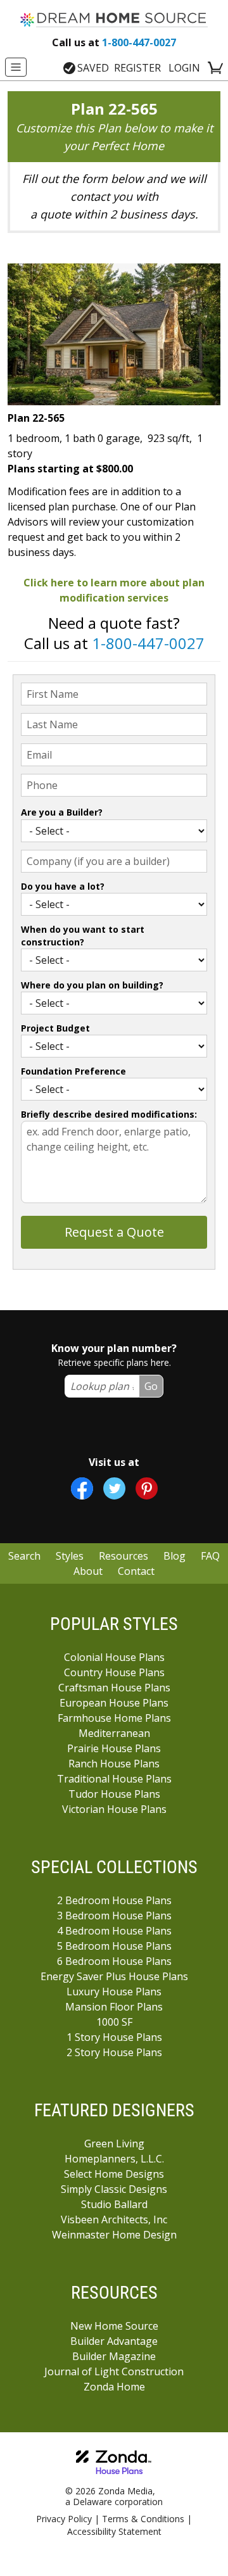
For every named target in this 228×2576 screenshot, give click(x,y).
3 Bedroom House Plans (114, 1916)
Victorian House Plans (114, 1809)
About (88, 1571)
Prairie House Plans (114, 1748)
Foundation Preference (73, 1071)
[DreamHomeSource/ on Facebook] (82, 1488)
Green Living (114, 2144)
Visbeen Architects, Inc (114, 2219)
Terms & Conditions (143, 2519)
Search (24, 1556)
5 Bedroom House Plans (114, 1946)
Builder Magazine (114, 2356)
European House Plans (114, 1703)
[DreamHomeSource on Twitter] (114, 1488)
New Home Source (114, 2326)
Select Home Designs (114, 2174)
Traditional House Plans (114, 1779)
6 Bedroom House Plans (114, 1961)
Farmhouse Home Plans (114, 1718)
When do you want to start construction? (83, 936)
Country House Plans (114, 1672)
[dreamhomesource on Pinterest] (147, 1488)
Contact (136, 1571)
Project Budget (55, 1028)
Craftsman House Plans (114, 1688)
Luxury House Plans (114, 1992)
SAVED (93, 68)
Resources (123, 1556)
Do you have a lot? (63, 886)
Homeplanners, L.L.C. (114, 2159)
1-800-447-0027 (114, 42)
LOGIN (184, 68)
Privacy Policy (64, 2519)
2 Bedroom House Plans (114, 1900)
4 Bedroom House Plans (114, 1931)
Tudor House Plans (114, 1794)
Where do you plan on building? (92, 985)
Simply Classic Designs (114, 2189)
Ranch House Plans (114, 1764)
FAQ (210, 1556)
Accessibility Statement (114, 2531)
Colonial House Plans (114, 1657)
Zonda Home (114, 2387)
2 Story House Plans (114, 2052)
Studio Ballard (114, 2204)
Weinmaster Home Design (114, 2235)
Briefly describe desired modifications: (109, 1114)
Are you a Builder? (62, 812)
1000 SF (114, 2022)
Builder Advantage (114, 2341)
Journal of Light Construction (114, 2371)
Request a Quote (114, 1232)
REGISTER (137, 68)
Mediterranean (114, 1733)
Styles (70, 1556)
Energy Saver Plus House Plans (114, 1976)
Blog (174, 1556)
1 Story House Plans (114, 2037)
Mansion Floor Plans (114, 2007)
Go (151, 1386)
